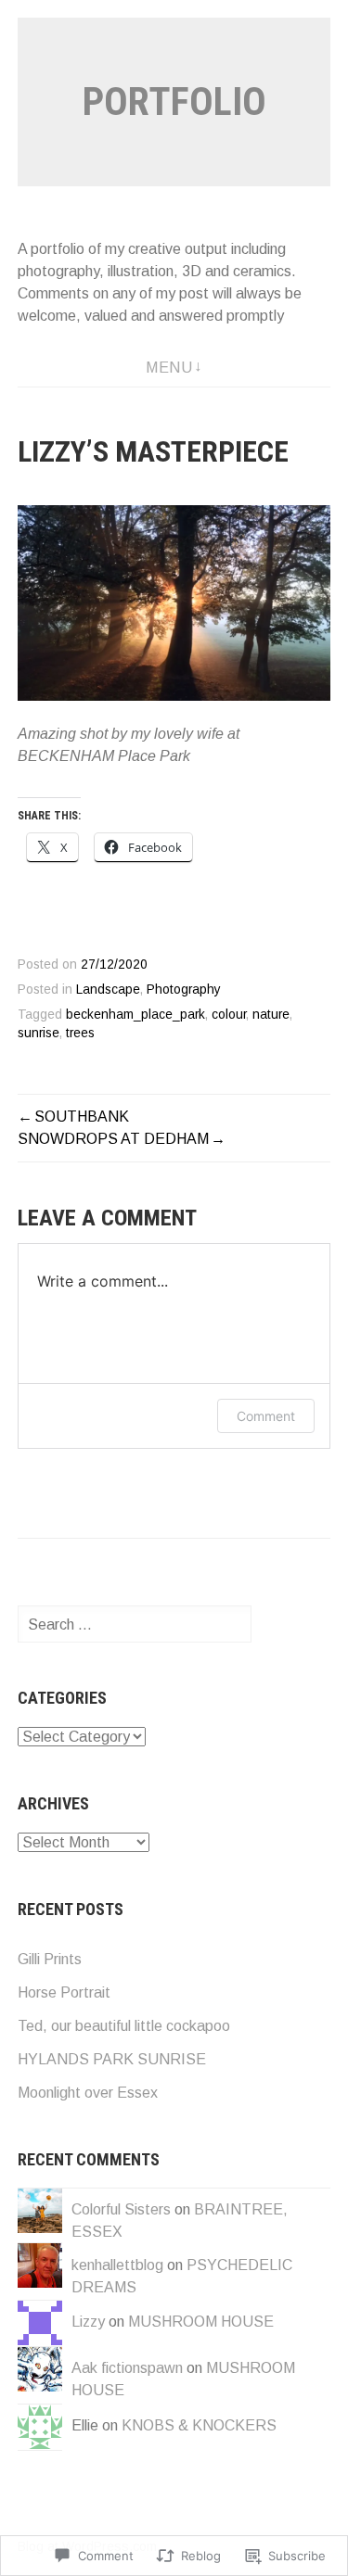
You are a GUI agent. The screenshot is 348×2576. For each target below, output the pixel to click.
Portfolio (174, 102)
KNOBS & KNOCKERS (199, 2425)
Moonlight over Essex (88, 2093)
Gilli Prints (50, 1959)
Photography (184, 990)
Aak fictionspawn (127, 2368)
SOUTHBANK (82, 1117)
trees (80, 1033)
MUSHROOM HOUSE (201, 2322)
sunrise (39, 1033)
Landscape (108, 990)
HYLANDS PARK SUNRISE (112, 2059)
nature (271, 1015)
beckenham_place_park (135, 1015)
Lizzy (88, 2322)
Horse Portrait (64, 1992)
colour (229, 1015)
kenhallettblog (117, 2265)
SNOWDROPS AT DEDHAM (113, 1139)
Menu (169, 368)
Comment (266, 1416)
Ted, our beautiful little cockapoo (124, 2026)
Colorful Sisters (121, 2209)
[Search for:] (135, 1624)
